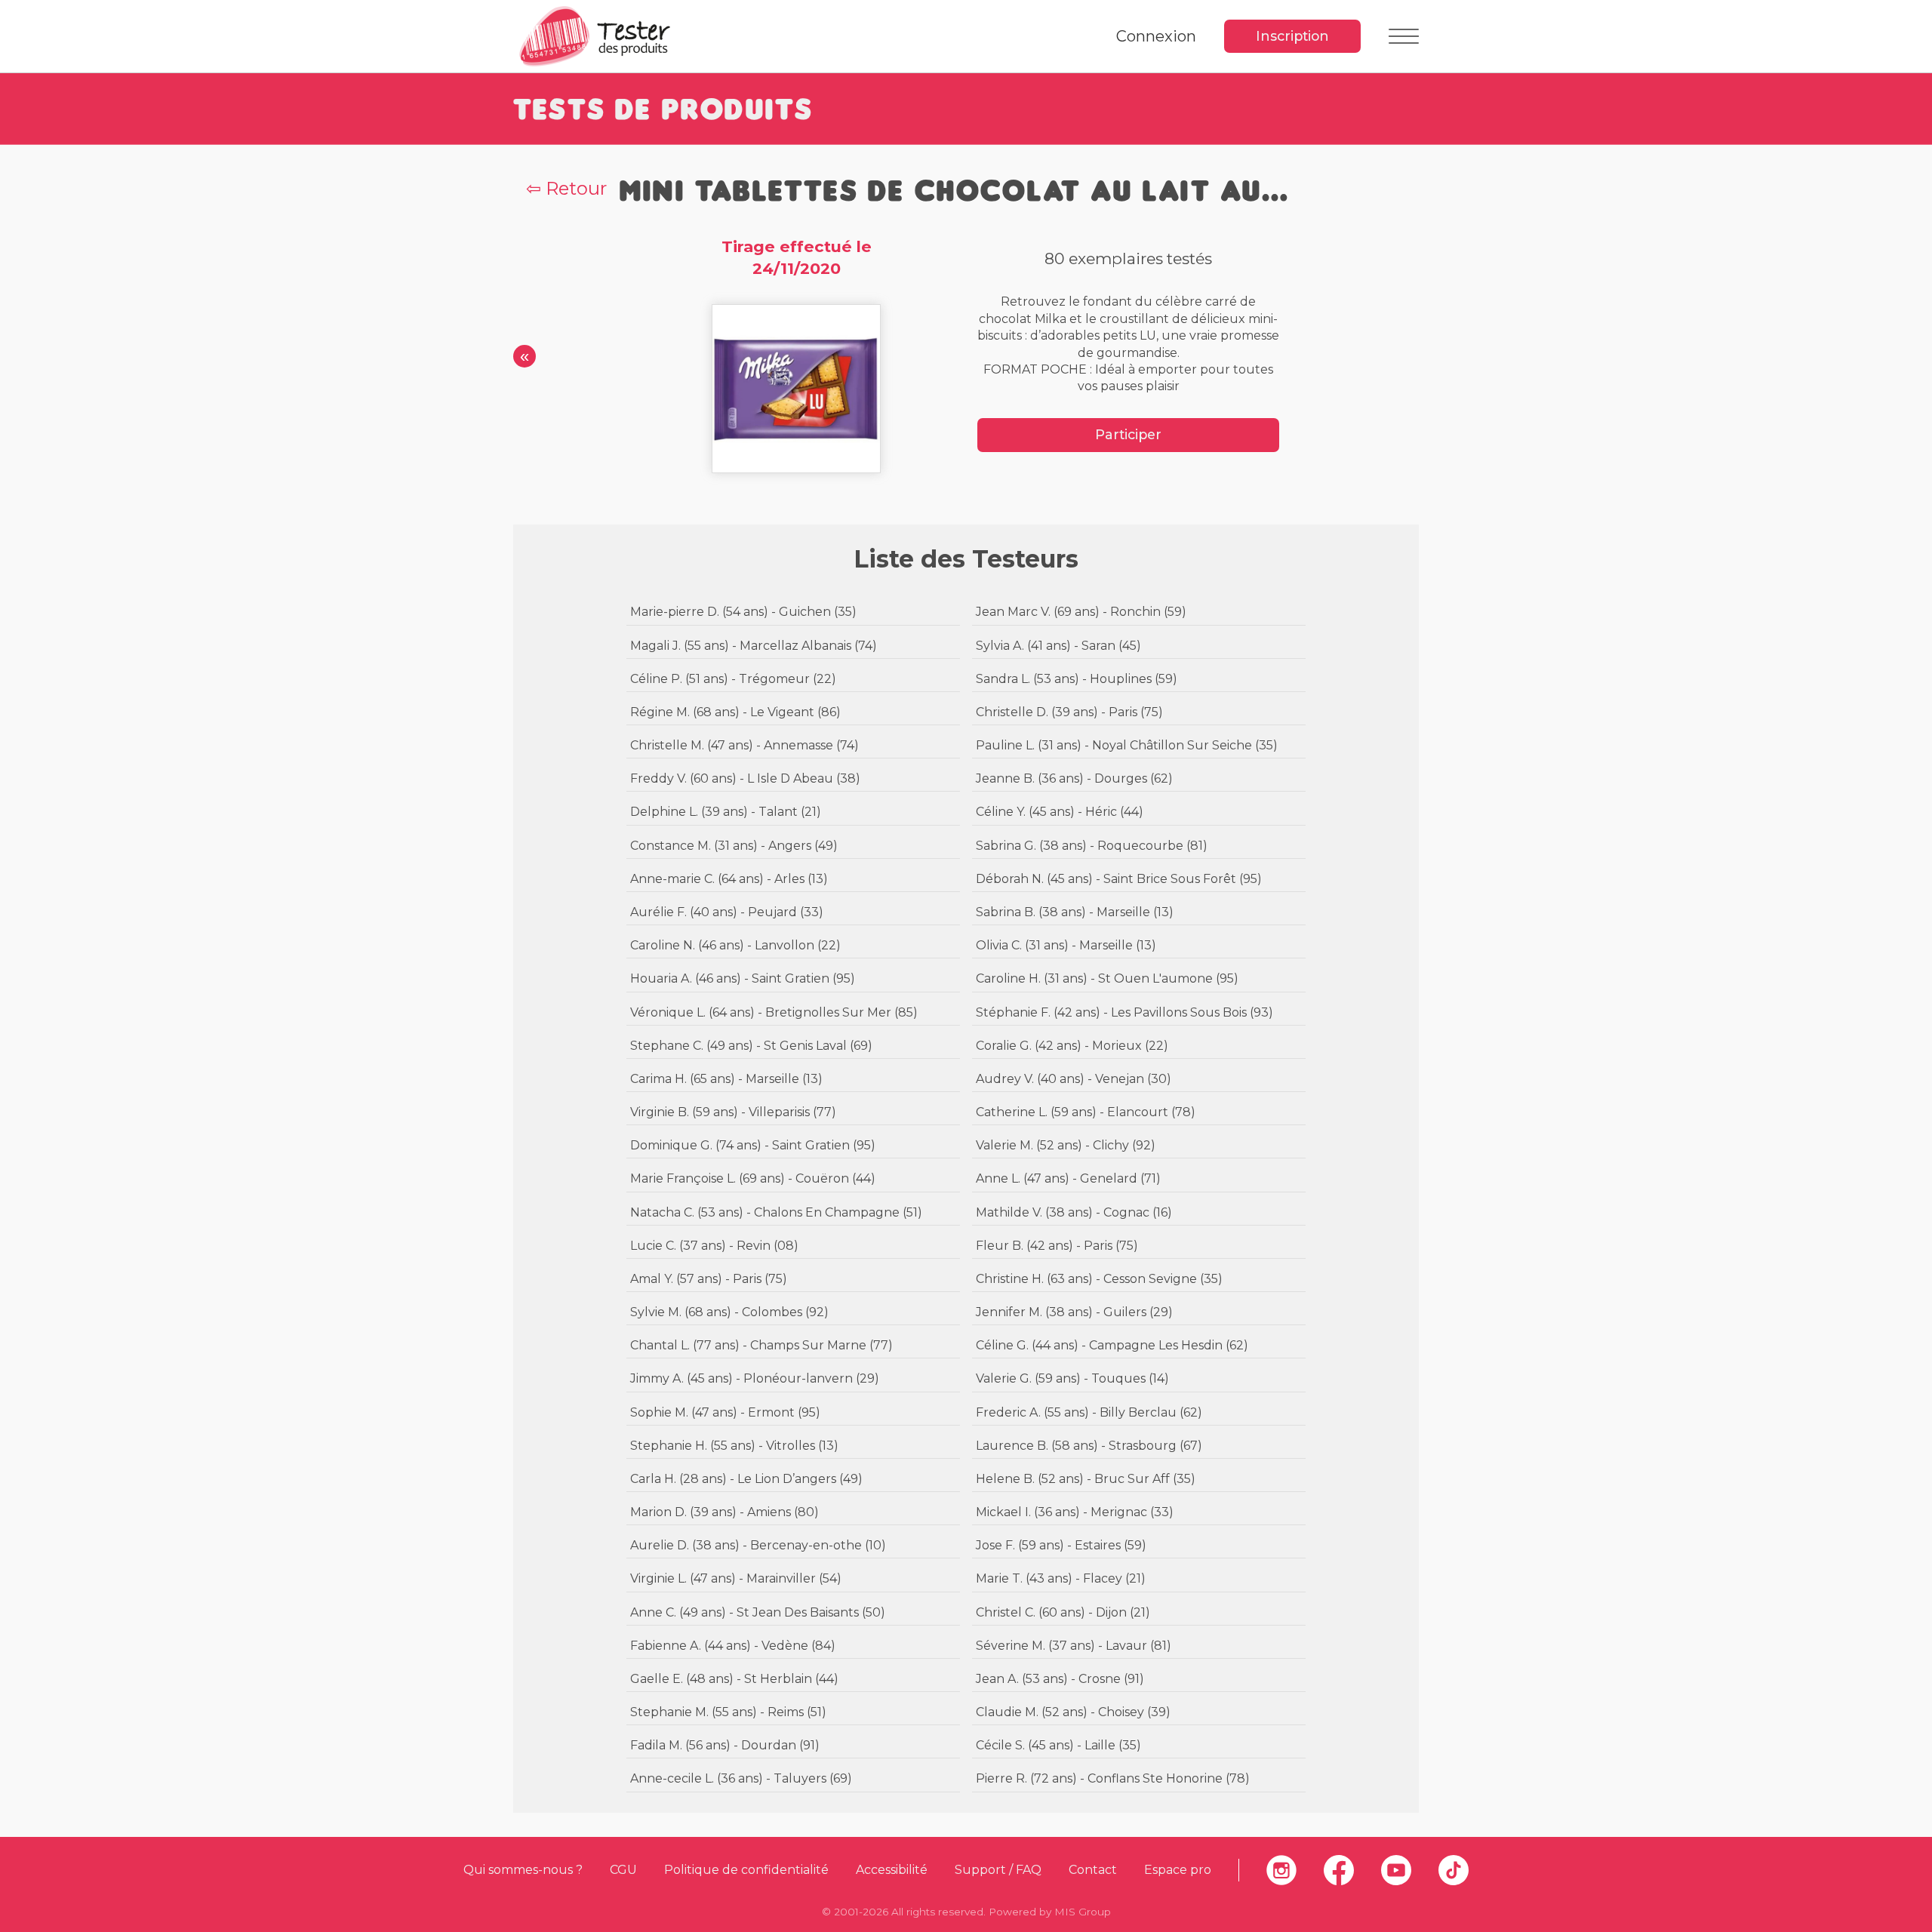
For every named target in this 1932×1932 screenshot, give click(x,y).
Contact (1093, 1870)
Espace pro (1178, 1870)
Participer (1128, 434)
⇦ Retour (566, 188)
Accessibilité (892, 1870)
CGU (623, 1870)
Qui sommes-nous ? (523, 1870)
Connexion (1156, 36)
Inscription (1292, 36)
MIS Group (1083, 1912)
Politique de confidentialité (746, 1870)
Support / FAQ (998, 1870)
